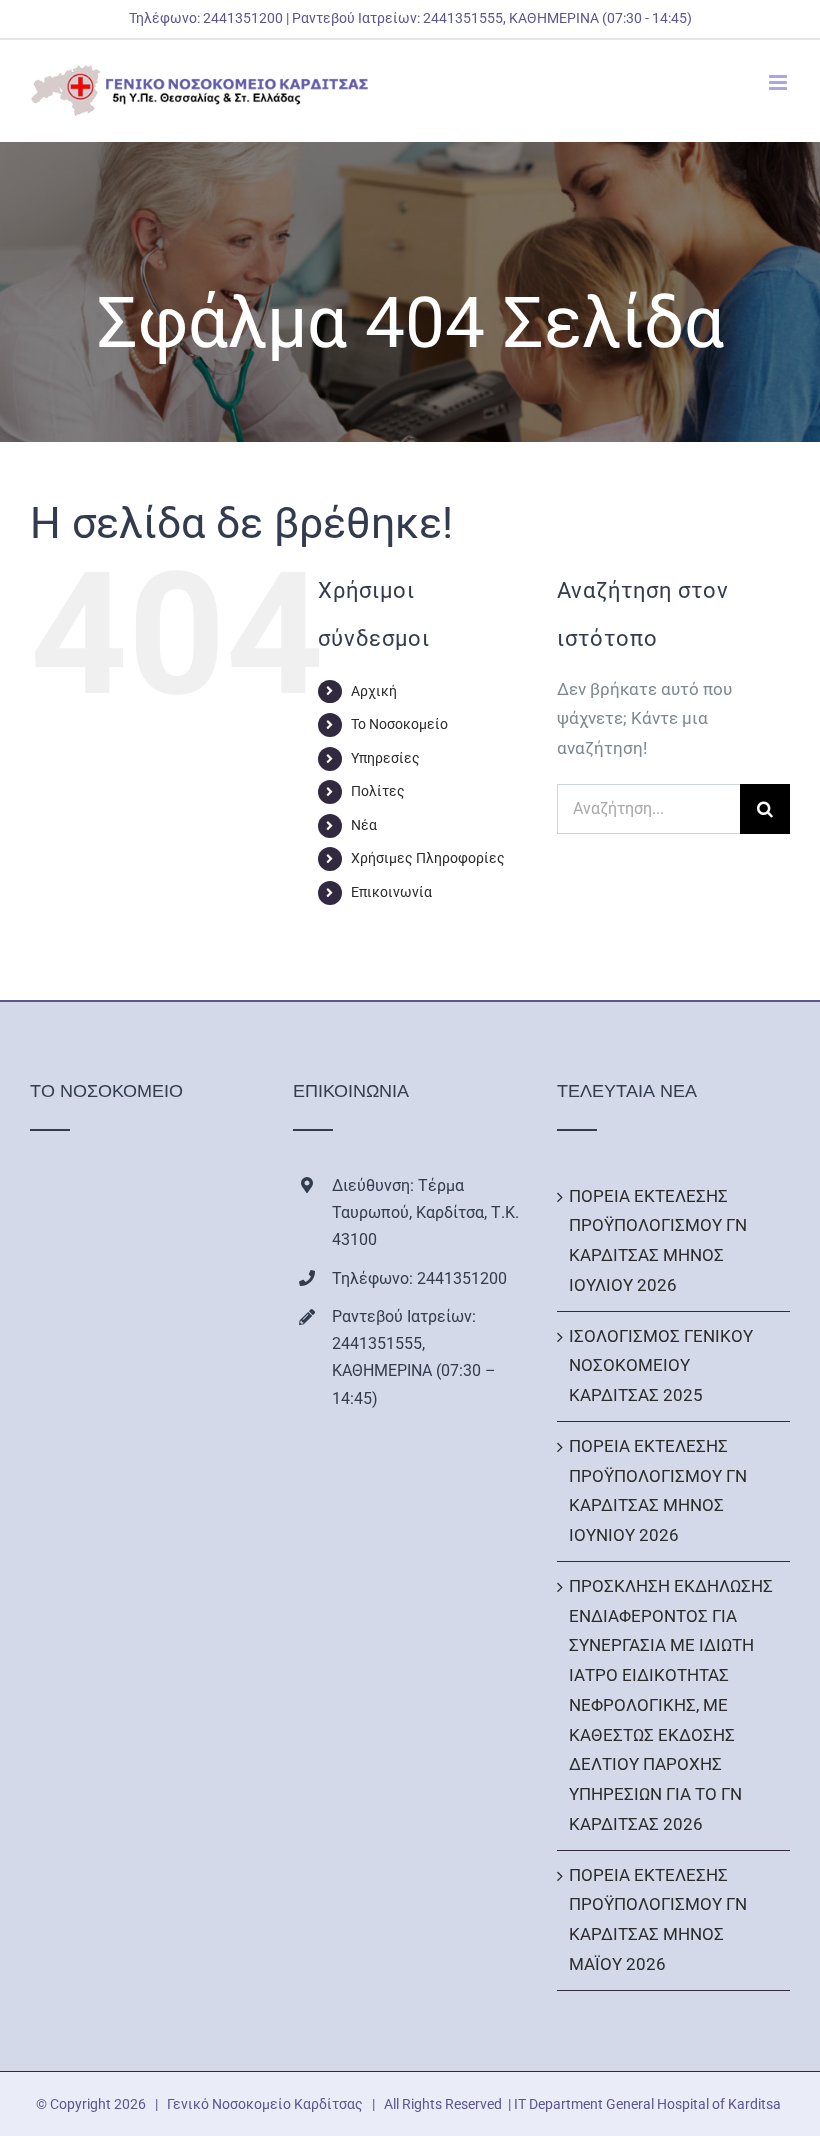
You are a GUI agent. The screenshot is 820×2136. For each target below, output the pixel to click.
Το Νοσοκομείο (399, 724)
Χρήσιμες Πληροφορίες (428, 858)
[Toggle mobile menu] (779, 82)
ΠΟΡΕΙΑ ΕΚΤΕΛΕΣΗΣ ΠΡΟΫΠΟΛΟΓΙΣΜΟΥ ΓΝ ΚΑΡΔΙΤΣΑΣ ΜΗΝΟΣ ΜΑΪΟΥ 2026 (658, 1919)
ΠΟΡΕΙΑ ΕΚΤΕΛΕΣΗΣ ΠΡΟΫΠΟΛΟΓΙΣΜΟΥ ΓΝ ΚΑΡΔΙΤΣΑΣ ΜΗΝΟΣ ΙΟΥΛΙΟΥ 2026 (658, 1240)
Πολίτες (378, 791)
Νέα (364, 825)
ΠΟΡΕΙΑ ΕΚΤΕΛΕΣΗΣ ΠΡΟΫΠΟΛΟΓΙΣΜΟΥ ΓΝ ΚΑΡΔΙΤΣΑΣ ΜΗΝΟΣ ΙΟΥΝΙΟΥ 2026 (658, 1490)
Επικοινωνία (391, 892)
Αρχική (374, 691)
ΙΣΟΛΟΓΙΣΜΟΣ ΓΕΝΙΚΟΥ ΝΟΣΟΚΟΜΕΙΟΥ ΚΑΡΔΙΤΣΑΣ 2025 (661, 1366)
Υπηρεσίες (385, 758)
